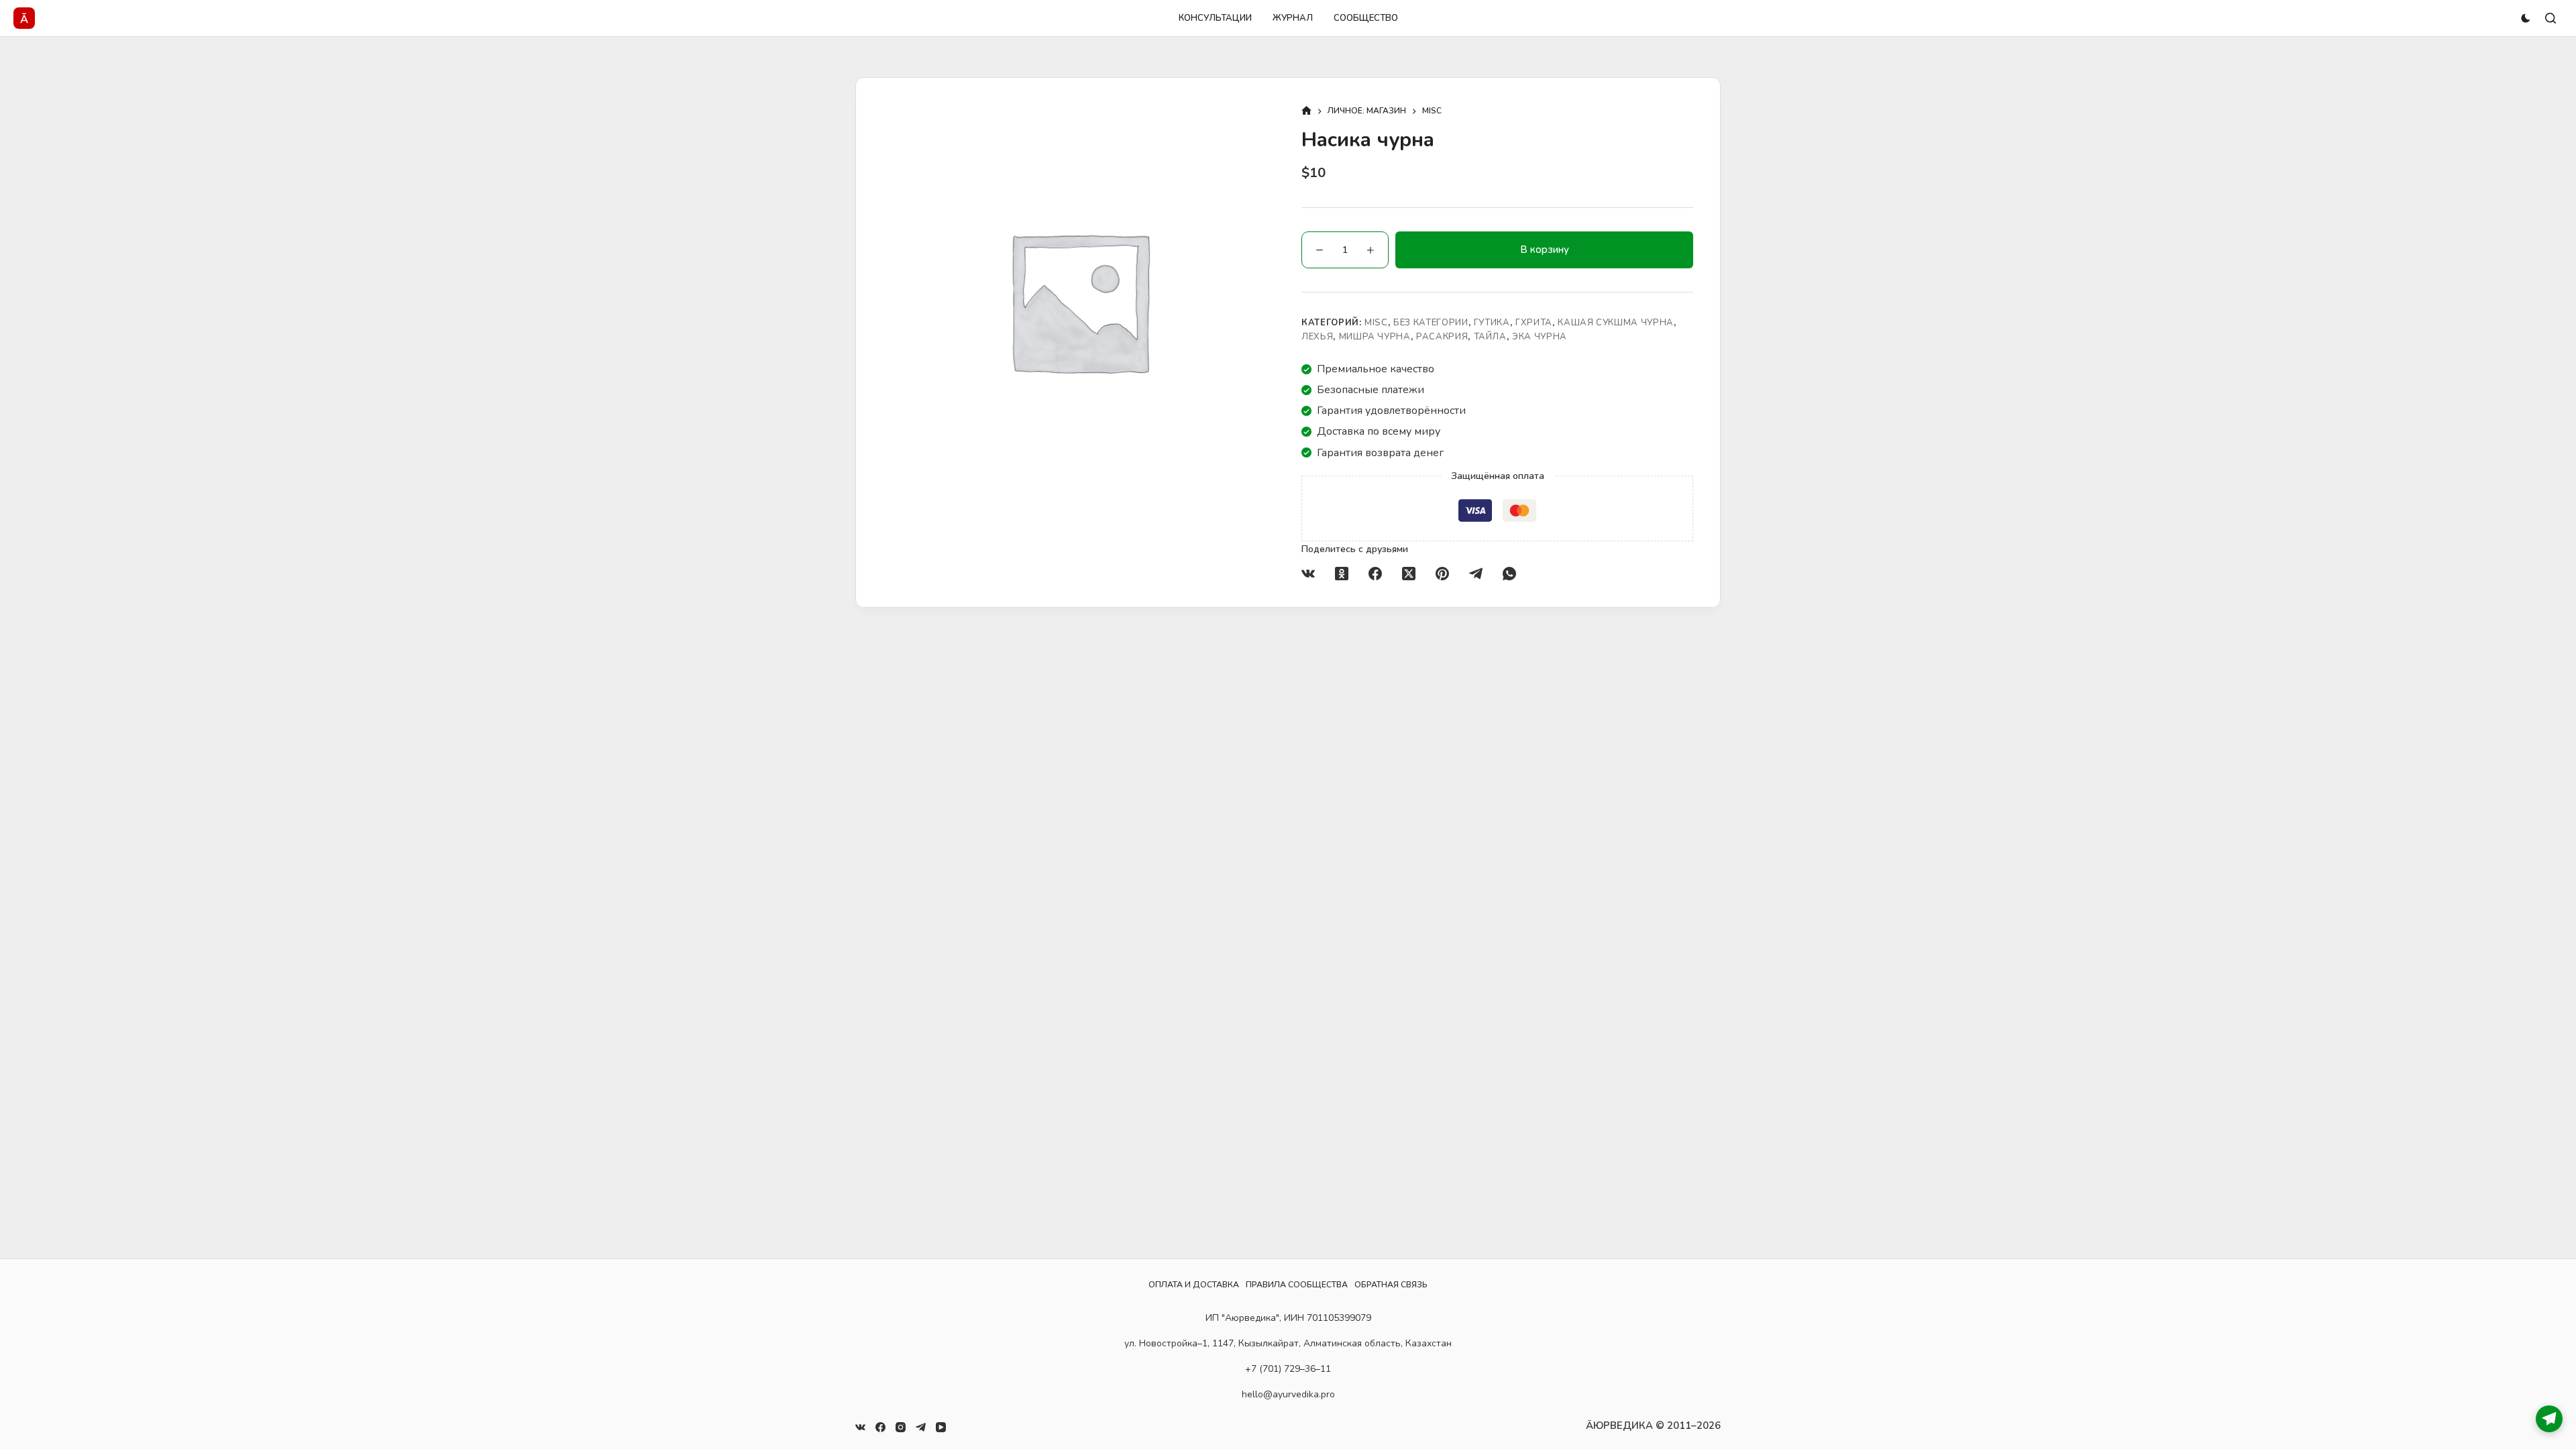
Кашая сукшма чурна (1616, 323)
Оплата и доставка (1194, 1285)
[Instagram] (901, 1427)
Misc (1376, 323)
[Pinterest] (1442, 574)
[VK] (1308, 574)
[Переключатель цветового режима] (2526, 18)
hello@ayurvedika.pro (1288, 1394)
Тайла (1490, 337)
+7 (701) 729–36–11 (1288, 1369)
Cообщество (1366, 18)
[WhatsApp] (1509, 574)
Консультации (1215, 18)
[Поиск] (2551, 18)
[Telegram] (1476, 574)
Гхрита (1534, 323)
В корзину (1545, 250)
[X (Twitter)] (1409, 574)
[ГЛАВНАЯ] (1306, 112)
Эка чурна (1540, 337)
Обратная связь (1391, 1285)
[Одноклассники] (1342, 574)
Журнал (1293, 18)
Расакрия (1442, 337)
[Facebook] (1375, 574)
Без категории (1431, 323)
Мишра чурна (1375, 337)
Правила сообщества (1297, 1285)
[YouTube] (941, 1427)
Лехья (1317, 337)
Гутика (1492, 323)
